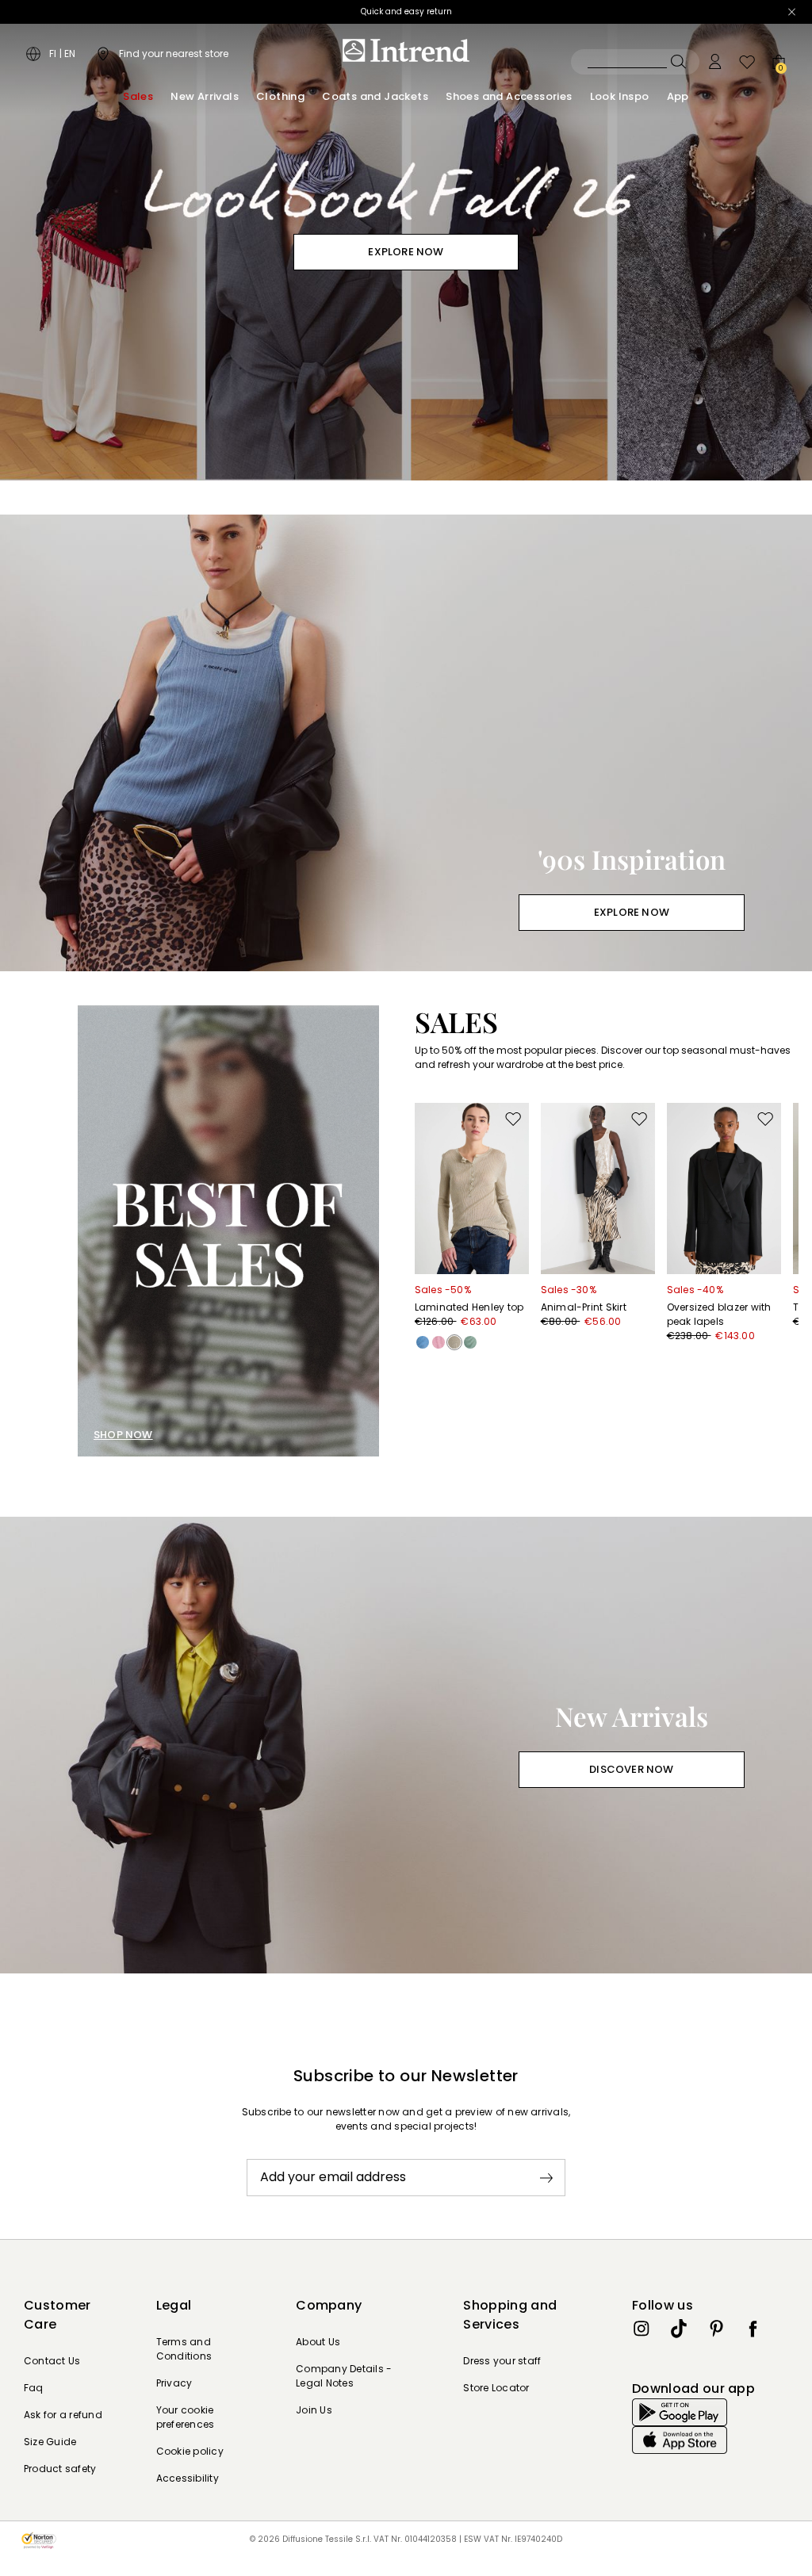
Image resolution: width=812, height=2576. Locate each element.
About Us (318, 2342)
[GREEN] (470, 1342)
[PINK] (439, 1342)
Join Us (314, 2410)
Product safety (60, 2469)
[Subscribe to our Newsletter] (546, 2178)
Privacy (174, 2383)
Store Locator (496, 2388)
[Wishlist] (747, 62)
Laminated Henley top (469, 1307)
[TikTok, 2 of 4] (679, 2329)
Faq (34, 2388)
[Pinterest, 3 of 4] (716, 2329)
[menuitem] (138, 97)
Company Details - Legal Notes (344, 2376)
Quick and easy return (406, 11)
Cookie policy (190, 2451)
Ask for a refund (63, 2415)
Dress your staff (502, 2361)
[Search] (635, 62)
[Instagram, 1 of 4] (642, 2329)
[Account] (715, 62)
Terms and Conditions (184, 2349)
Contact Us (52, 2361)
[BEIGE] (454, 1342)
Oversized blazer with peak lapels (719, 1314)
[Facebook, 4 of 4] (753, 2329)
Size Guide (50, 2442)
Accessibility (188, 2478)
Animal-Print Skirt (584, 1307)
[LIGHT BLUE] (423, 1342)
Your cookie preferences (186, 2417)
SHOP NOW (123, 1435)
